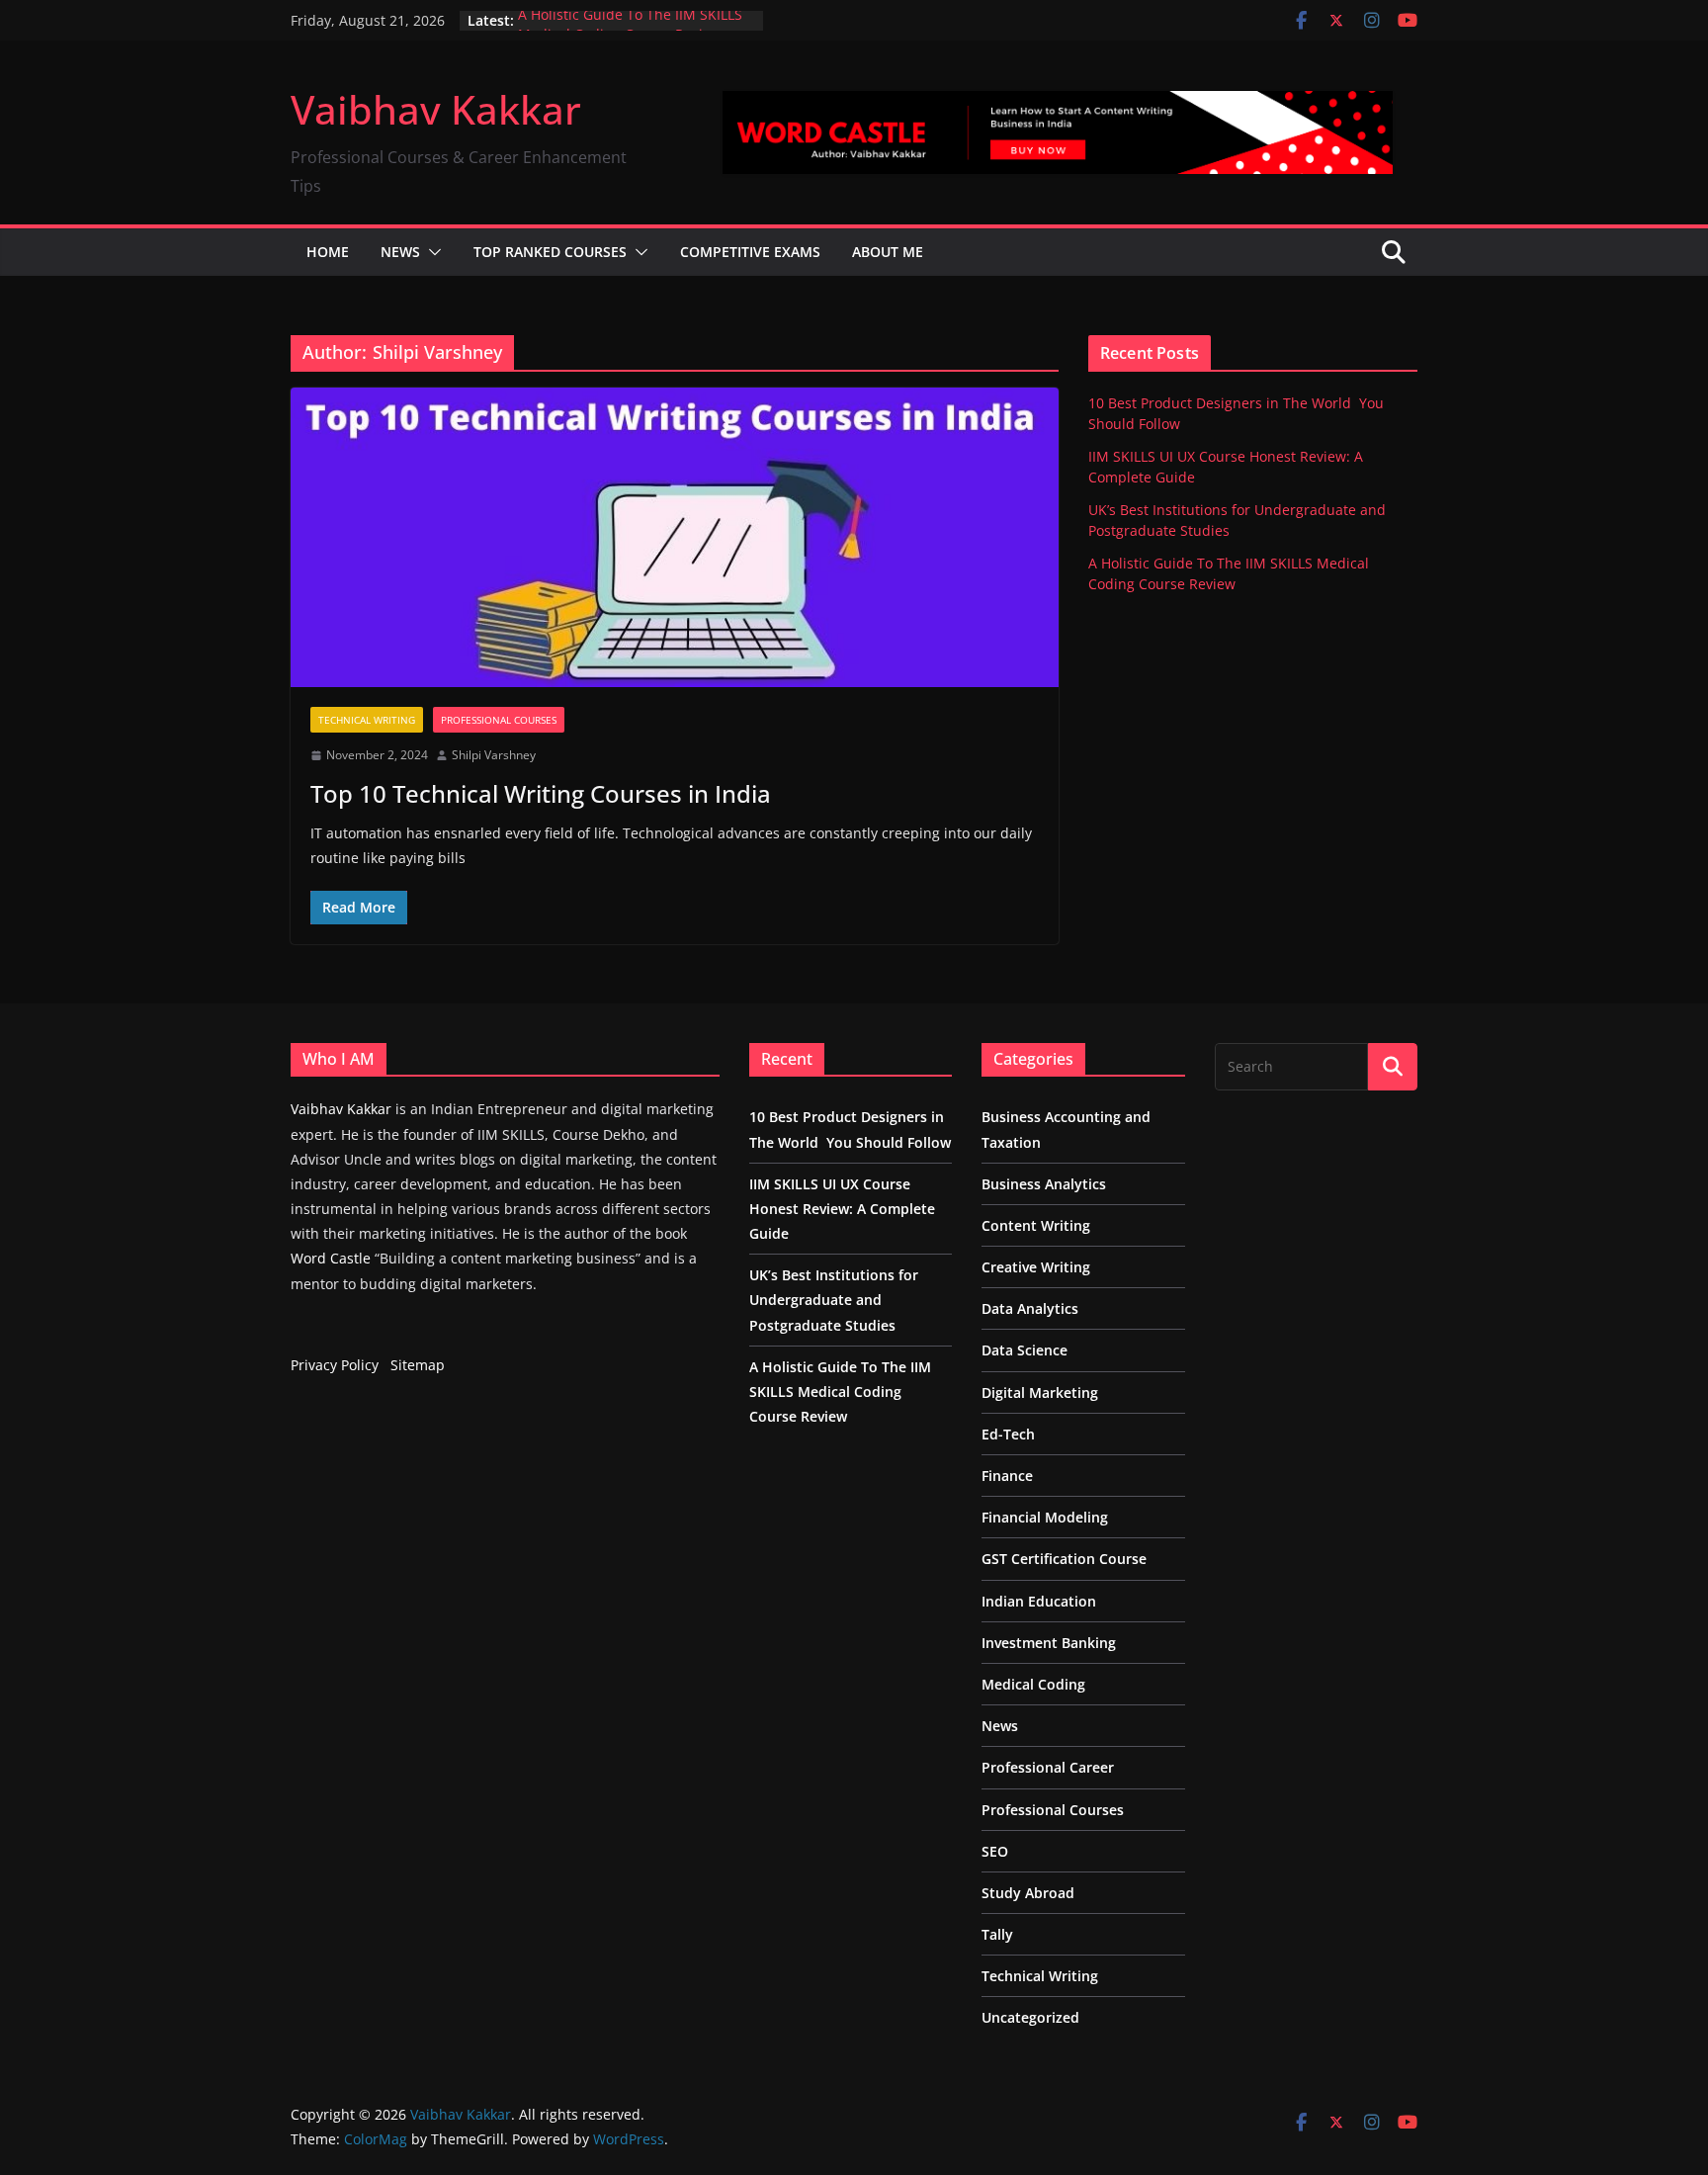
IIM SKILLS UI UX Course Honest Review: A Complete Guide (842, 1209)
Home (328, 252)
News (400, 252)
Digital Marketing (1040, 1392)
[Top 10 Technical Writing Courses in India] (675, 537)
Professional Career (1048, 1767)
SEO (995, 1851)
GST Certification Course (1064, 1559)
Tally (997, 1934)
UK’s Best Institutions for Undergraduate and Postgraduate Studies (834, 1300)
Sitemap (418, 1365)
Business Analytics (1044, 1184)
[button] (431, 252)
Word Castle (331, 1258)
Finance (1007, 1476)
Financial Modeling (1045, 1517)
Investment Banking (1049, 1643)
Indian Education (1039, 1601)
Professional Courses (499, 720)
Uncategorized (1030, 2017)
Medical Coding (1033, 1684)
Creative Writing (1036, 1267)
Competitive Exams (750, 252)
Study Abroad (1028, 1893)
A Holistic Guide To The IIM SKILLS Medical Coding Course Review (630, 30)
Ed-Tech (1008, 1434)
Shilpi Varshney (494, 755)
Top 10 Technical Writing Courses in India (541, 793)
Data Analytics (1030, 1308)
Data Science (1025, 1350)
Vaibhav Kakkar (436, 109)
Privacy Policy (335, 1365)
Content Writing (1036, 1225)
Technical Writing (367, 720)
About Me (888, 252)
